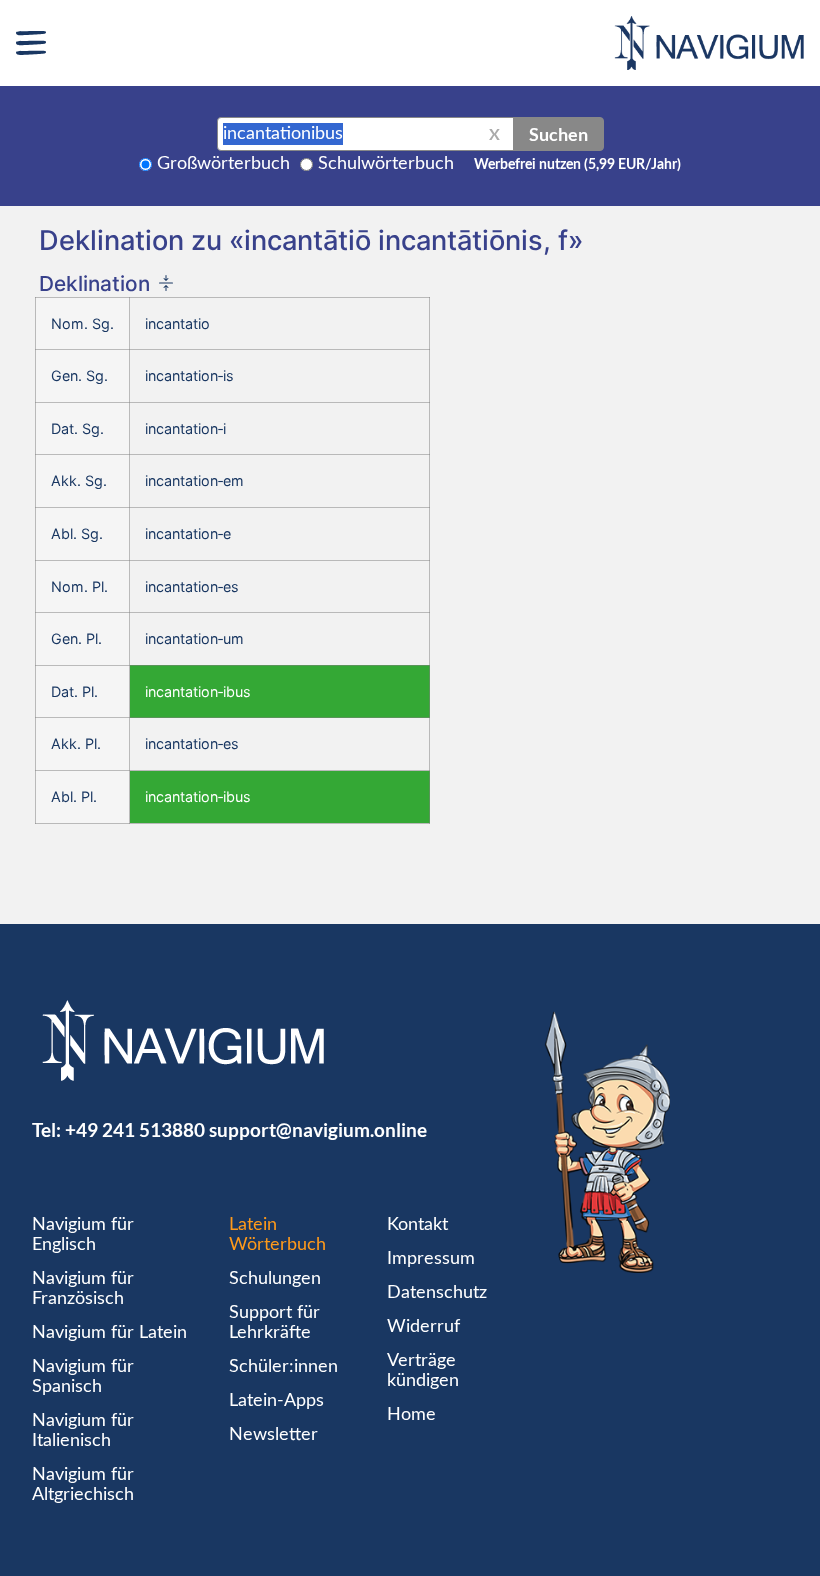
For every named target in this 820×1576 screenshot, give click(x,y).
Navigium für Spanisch (83, 1377)
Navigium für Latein (109, 1333)
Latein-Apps (276, 1401)
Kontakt (417, 1225)
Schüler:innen (283, 1367)
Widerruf (423, 1327)
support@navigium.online (318, 1129)
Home (411, 1415)
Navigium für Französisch (83, 1289)
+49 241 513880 (135, 1129)
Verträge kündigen (423, 1371)
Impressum (431, 1259)
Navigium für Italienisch (83, 1431)
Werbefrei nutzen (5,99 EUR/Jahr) (577, 165)
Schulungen (275, 1279)
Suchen (558, 134)
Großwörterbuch (223, 164)
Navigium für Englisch (83, 1235)
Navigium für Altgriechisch (83, 1485)
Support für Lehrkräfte (274, 1323)
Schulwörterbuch (386, 164)
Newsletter (273, 1435)
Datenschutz (437, 1293)
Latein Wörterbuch (277, 1235)
